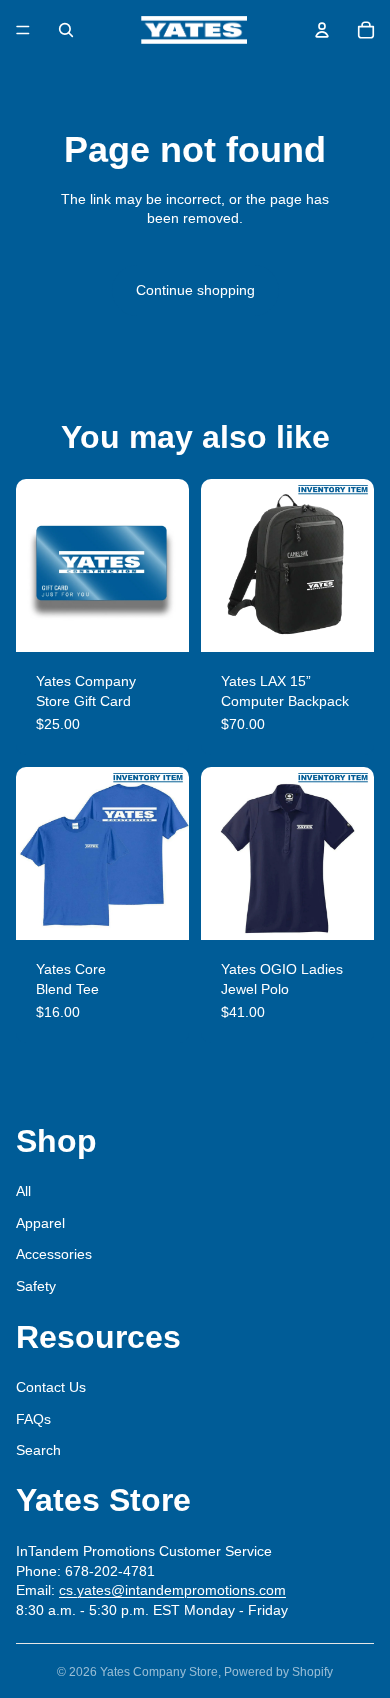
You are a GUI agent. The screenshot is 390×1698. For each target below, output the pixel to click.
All (23, 1191)
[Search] (66, 30)
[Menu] (23, 30)
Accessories (54, 1254)
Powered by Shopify (278, 1672)
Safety (36, 1286)
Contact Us (51, 1387)
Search (38, 1450)
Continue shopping (195, 290)
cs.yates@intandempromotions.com (172, 1590)
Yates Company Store (159, 1672)
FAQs (33, 1419)
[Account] (322, 30)
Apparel (40, 1223)
